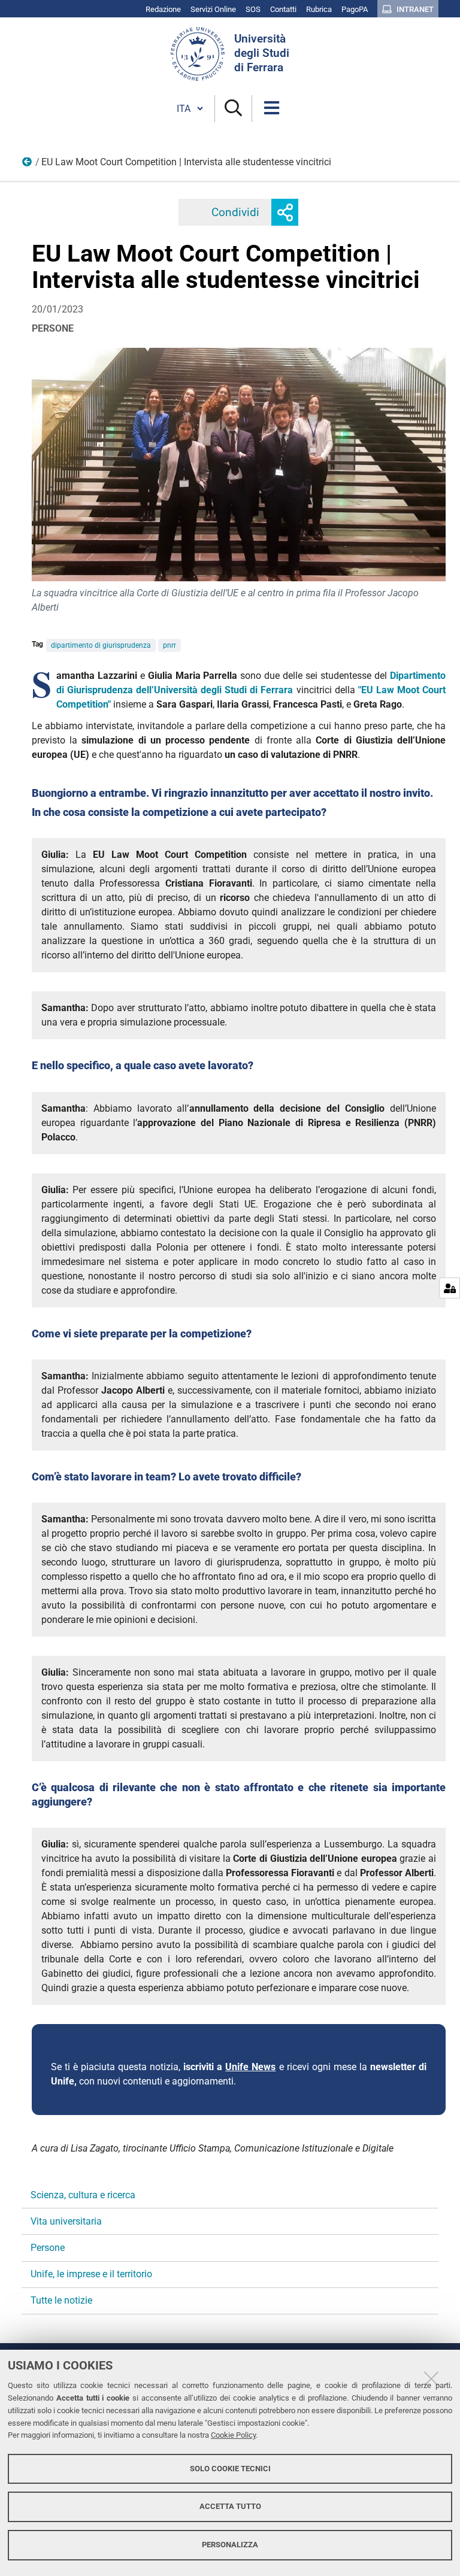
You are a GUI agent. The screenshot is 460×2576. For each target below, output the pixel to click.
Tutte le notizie (61, 2300)
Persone (28, 165)
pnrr (170, 645)
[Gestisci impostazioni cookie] (450, 1288)
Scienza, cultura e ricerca (83, 2195)
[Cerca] (233, 109)
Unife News (250, 2067)
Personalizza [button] (230, 2545)
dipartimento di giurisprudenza (101, 645)
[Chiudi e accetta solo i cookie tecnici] (431, 2378)
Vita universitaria (66, 2221)
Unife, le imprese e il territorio (91, 2274)
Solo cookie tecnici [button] (230, 2469)
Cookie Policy (233, 2435)
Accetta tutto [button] (230, 2506)
